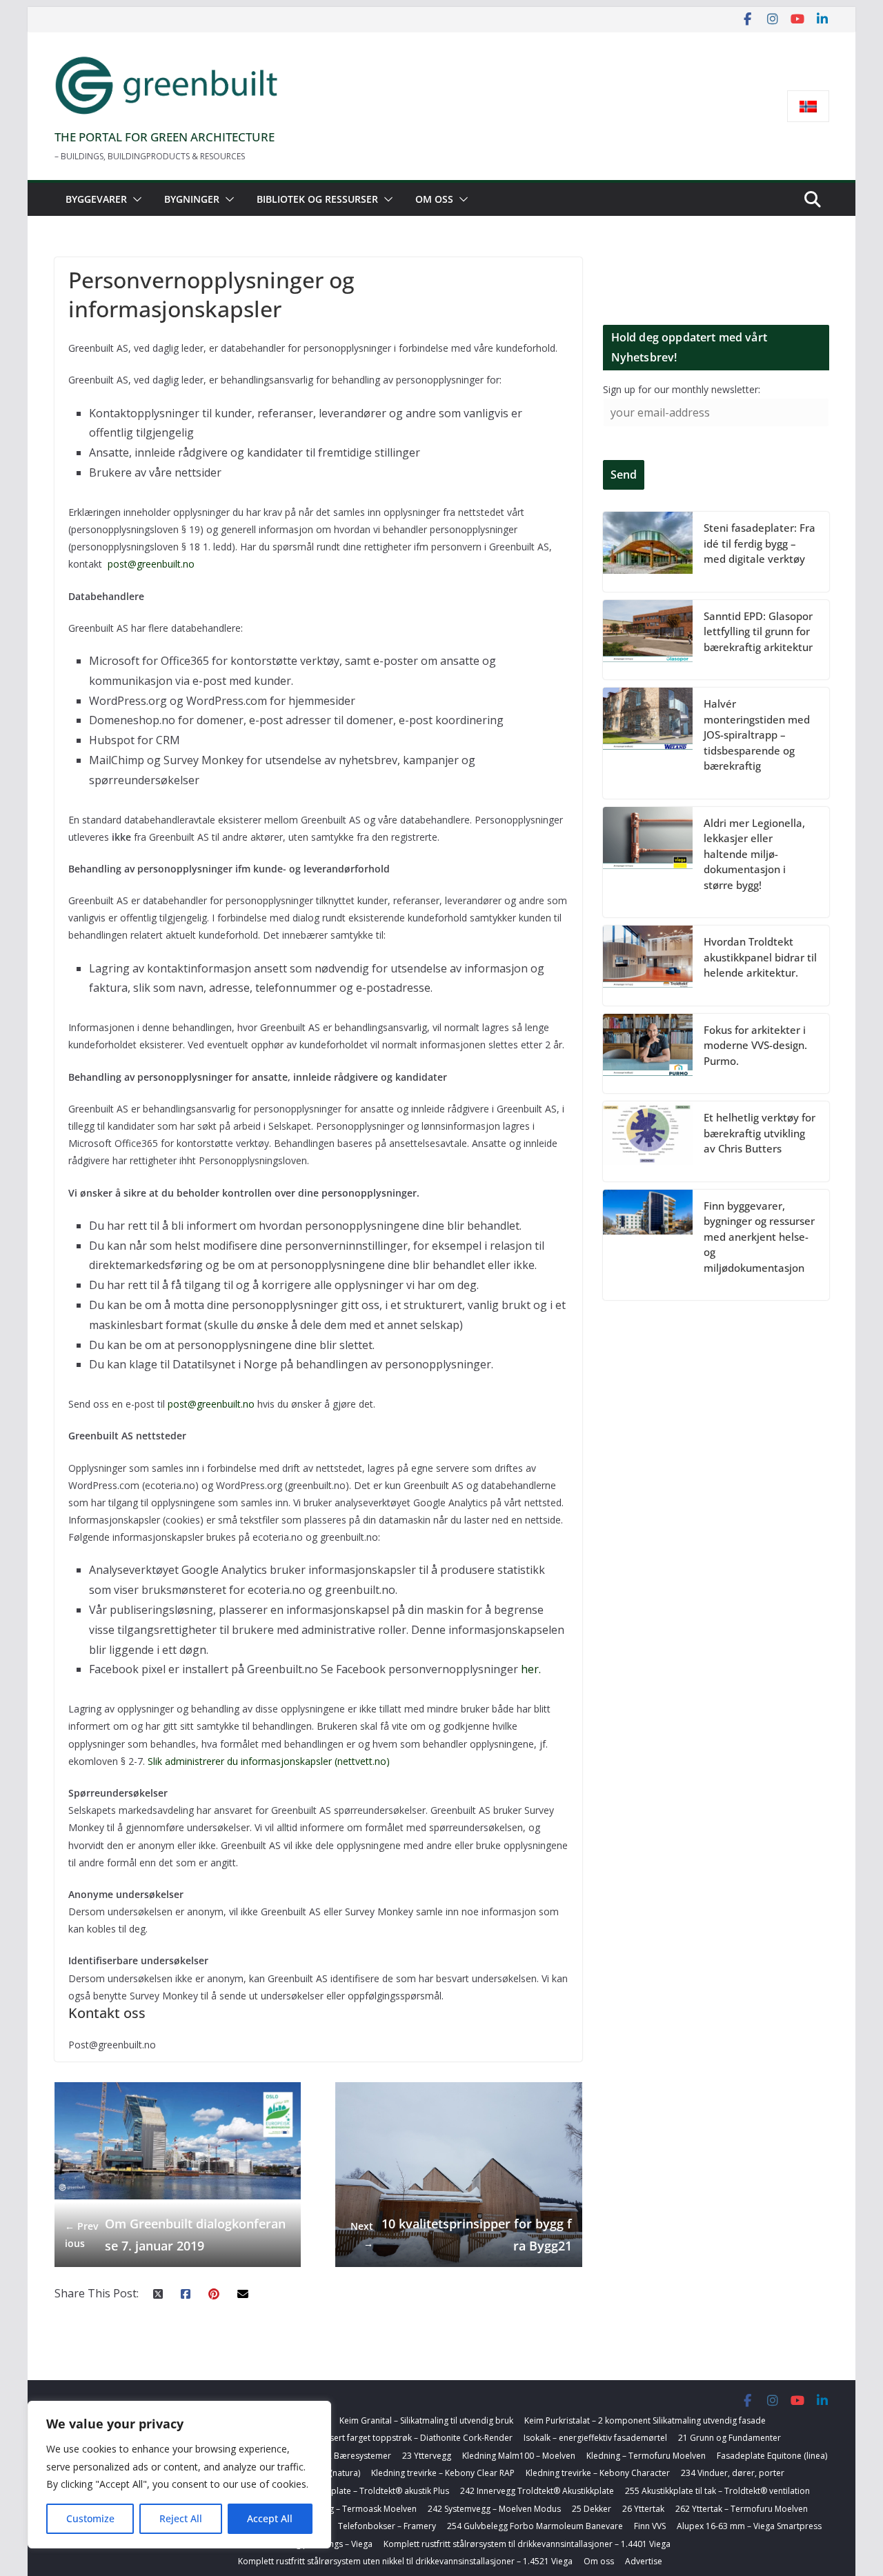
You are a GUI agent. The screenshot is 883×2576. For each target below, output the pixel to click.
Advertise (644, 2561)
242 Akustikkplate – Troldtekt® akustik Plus (366, 2491)
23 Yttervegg (427, 2456)
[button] (135, 199)
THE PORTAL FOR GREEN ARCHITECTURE (165, 137)
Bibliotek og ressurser (317, 199)
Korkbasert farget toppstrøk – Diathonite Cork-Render (407, 2438)
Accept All (270, 2518)
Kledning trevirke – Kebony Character (598, 2473)
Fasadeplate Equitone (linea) (772, 2456)
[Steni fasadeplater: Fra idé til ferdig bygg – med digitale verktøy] (648, 552)
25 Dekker (592, 2509)
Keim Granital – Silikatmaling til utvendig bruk (426, 2420)
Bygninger (192, 199)
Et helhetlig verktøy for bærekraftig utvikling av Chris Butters (760, 1133)
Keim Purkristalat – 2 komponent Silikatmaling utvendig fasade (645, 2420)
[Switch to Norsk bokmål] (808, 107)
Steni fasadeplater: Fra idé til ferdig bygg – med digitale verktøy (760, 543)
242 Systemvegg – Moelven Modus (494, 2509)
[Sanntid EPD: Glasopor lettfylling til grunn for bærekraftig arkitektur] (648, 640)
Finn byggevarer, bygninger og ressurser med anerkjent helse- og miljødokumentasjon (759, 1237)
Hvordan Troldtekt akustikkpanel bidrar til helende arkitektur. (760, 957)
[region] (179, 2475)
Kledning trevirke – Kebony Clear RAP (443, 2473)
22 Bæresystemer (357, 2456)
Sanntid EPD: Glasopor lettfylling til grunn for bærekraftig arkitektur (758, 631)
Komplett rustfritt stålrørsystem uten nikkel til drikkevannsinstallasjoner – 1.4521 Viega (405, 2561)
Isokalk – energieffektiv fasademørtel (595, 2438)
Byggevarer (96, 199)
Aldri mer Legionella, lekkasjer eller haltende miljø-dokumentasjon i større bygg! (754, 854)
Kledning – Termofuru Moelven (646, 2456)
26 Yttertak (643, 2509)
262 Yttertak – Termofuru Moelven (742, 2509)
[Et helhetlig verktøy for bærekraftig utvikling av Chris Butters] (648, 1141)
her (530, 1669)
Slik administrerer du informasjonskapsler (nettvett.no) (270, 1761)
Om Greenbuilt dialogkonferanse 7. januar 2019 (176, 2235)
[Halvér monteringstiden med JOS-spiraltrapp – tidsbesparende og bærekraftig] (648, 743)
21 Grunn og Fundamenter (730, 2438)
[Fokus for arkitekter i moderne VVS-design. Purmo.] (648, 1054)
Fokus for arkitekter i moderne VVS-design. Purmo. (755, 1045)
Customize (90, 2518)
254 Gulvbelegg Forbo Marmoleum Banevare (535, 2526)
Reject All (181, 2518)
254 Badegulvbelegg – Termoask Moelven (335, 2509)
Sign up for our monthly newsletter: (682, 389)
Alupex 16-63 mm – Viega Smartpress (749, 2526)
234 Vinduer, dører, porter (733, 2473)
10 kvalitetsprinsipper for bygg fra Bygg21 (461, 2235)
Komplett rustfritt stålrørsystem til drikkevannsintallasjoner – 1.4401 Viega (527, 2544)
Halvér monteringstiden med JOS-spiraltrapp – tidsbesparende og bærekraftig (757, 735)
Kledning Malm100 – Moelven (519, 2456)
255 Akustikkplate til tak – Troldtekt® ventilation (717, 2491)
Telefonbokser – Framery (387, 2526)
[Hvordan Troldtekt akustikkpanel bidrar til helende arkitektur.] (648, 966)
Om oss (434, 199)
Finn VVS (650, 2526)
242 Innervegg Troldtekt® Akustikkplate (537, 2491)
